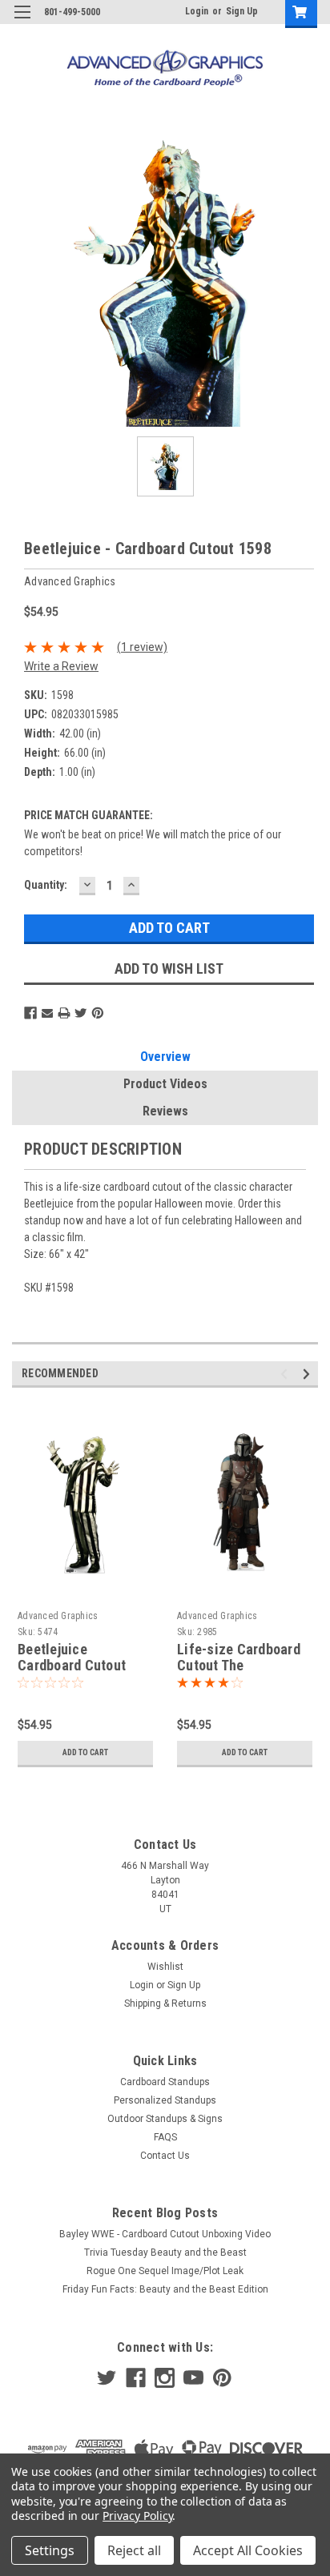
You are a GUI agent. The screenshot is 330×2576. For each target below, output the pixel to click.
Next (309, 1374)
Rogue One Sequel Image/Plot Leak (165, 2271)
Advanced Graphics (58, 1616)
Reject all (134, 2550)
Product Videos (165, 1084)
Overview (165, 1057)
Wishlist (165, 1967)
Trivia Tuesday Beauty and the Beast (165, 2252)
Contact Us (165, 2156)
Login (197, 11)
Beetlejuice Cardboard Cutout (72, 1658)
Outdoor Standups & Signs (165, 2119)
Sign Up (242, 11)
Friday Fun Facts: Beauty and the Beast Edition (165, 2289)
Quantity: (46, 885)
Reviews (165, 1111)
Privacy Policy (137, 2516)
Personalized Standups (165, 2100)
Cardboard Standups (165, 2082)
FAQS (165, 2137)
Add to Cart (85, 1752)
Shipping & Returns (165, 2003)
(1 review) (142, 647)
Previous (286, 1374)
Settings (50, 2550)
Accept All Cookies (248, 2550)
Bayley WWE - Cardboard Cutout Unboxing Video (165, 2234)
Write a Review (61, 666)
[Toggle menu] (22, 22)
